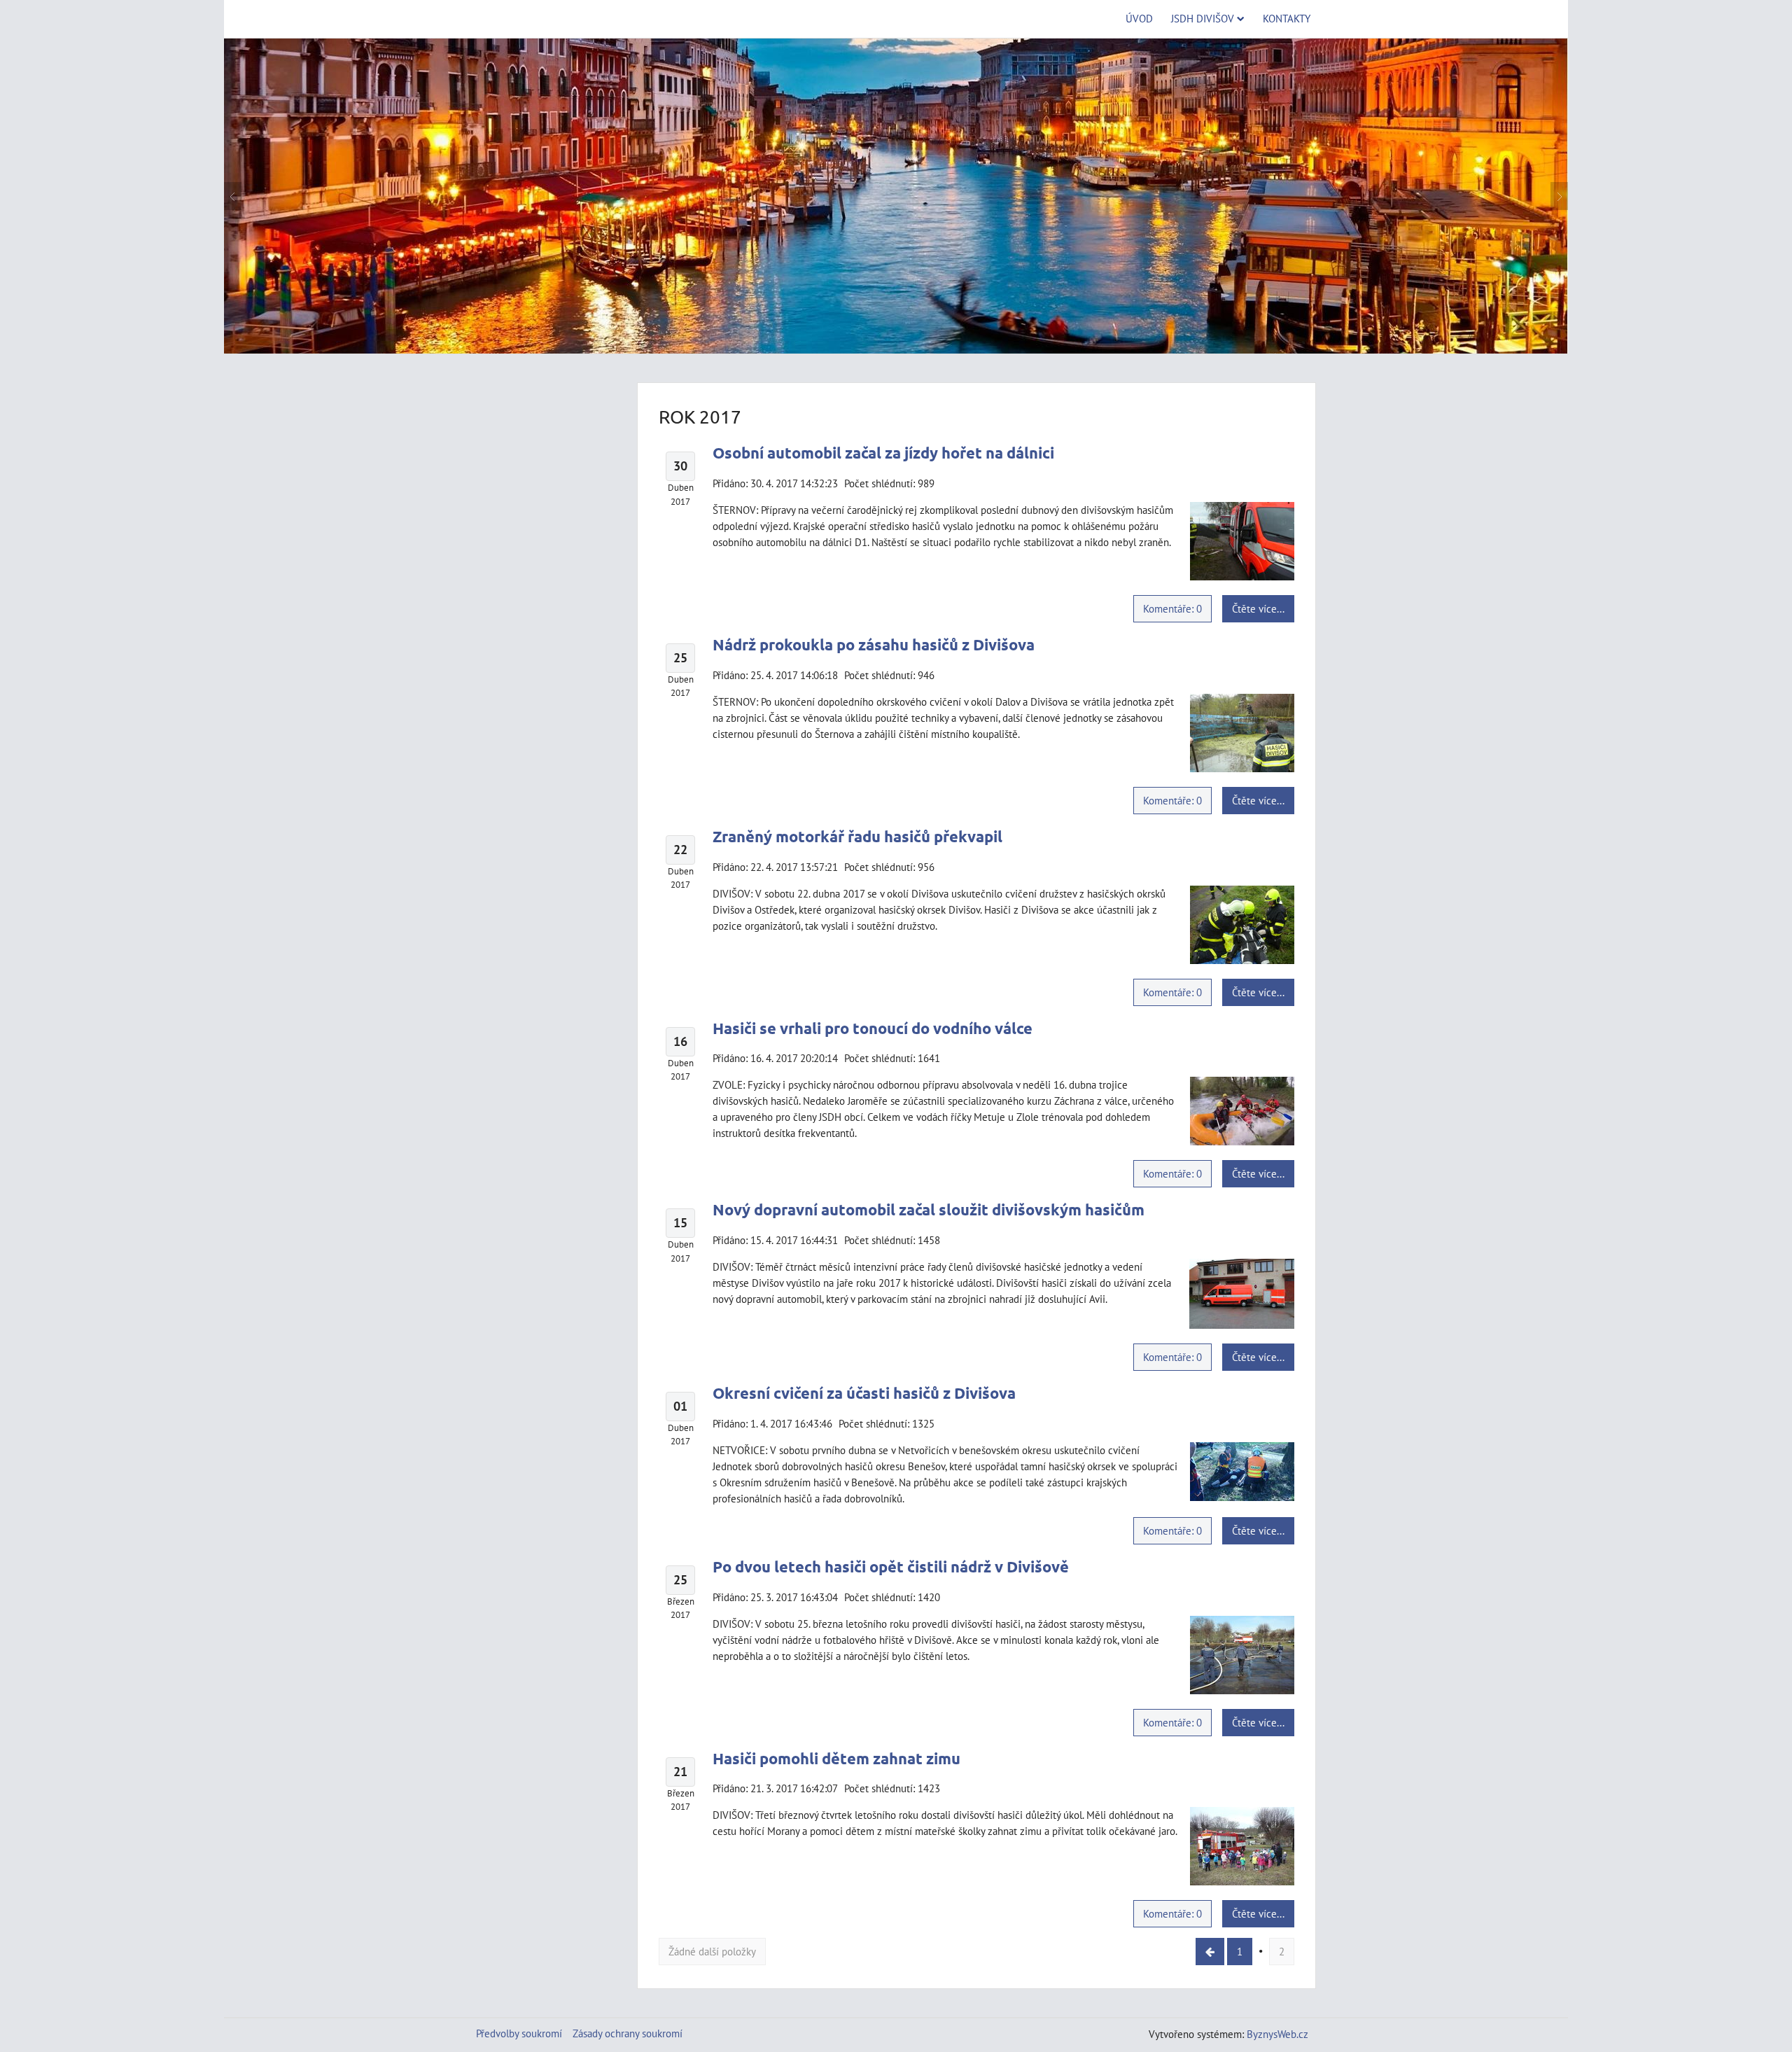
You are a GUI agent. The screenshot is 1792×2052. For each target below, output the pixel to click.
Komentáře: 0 (1172, 608)
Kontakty (1287, 18)
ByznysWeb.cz (1277, 2034)
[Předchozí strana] (1210, 1952)
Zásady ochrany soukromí (628, 2033)
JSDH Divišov (1203, 18)
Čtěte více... (1258, 608)
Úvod (1139, 18)
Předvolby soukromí (519, 2033)
